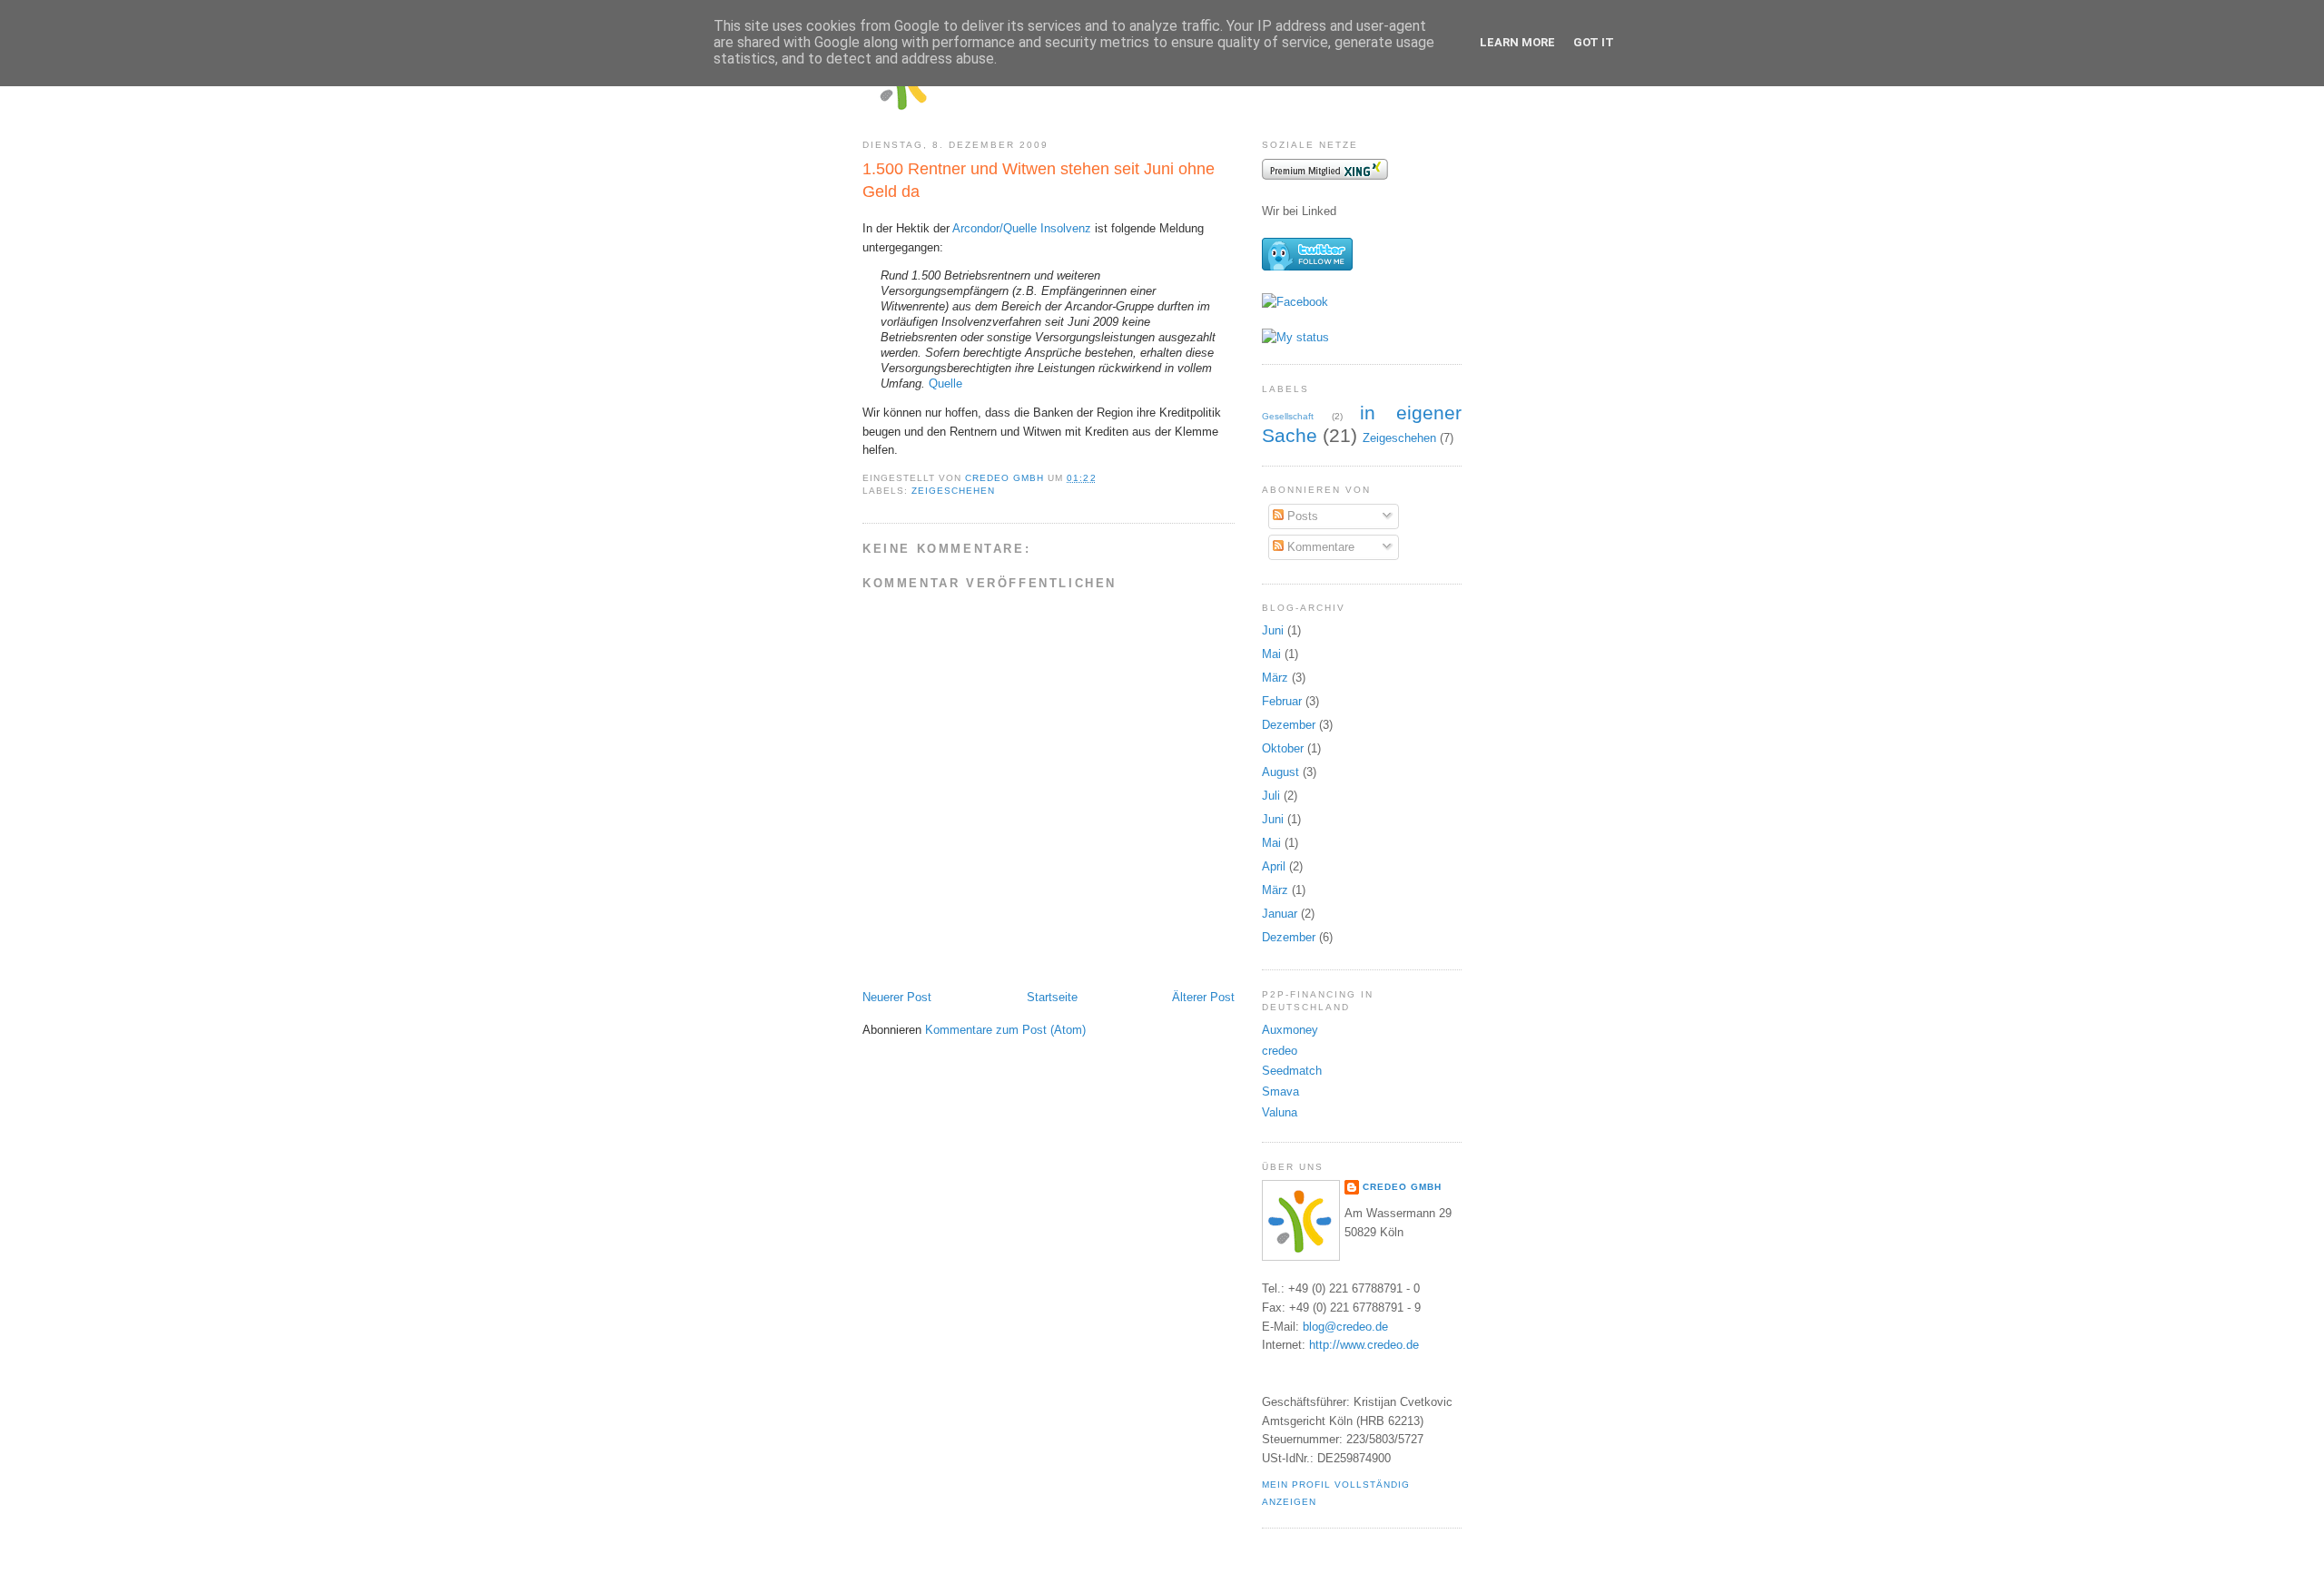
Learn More (1517, 42)
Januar (1280, 914)
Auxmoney (1290, 1030)
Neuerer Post (897, 997)
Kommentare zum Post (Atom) (1005, 1030)
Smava (1280, 1091)
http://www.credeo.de (1364, 1345)
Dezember (1289, 725)
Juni (1273, 630)
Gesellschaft (1288, 416)
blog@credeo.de (1345, 1327)
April (1274, 866)
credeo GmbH (1402, 1187)
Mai (1271, 654)
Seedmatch (1292, 1071)
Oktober (1283, 748)
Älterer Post (1203, 997)
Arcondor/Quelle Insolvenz (1022, 228)
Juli (1271, 796)
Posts (1301, 516)
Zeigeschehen (953, 491)
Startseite (1052, 997)
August (1280, 772)
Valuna (1280, 1112)
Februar (1282, 701)
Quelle (945, 383)
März (1275, 678)
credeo (1280, 1051)
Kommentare (1319, 547)
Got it (1594, 42)
